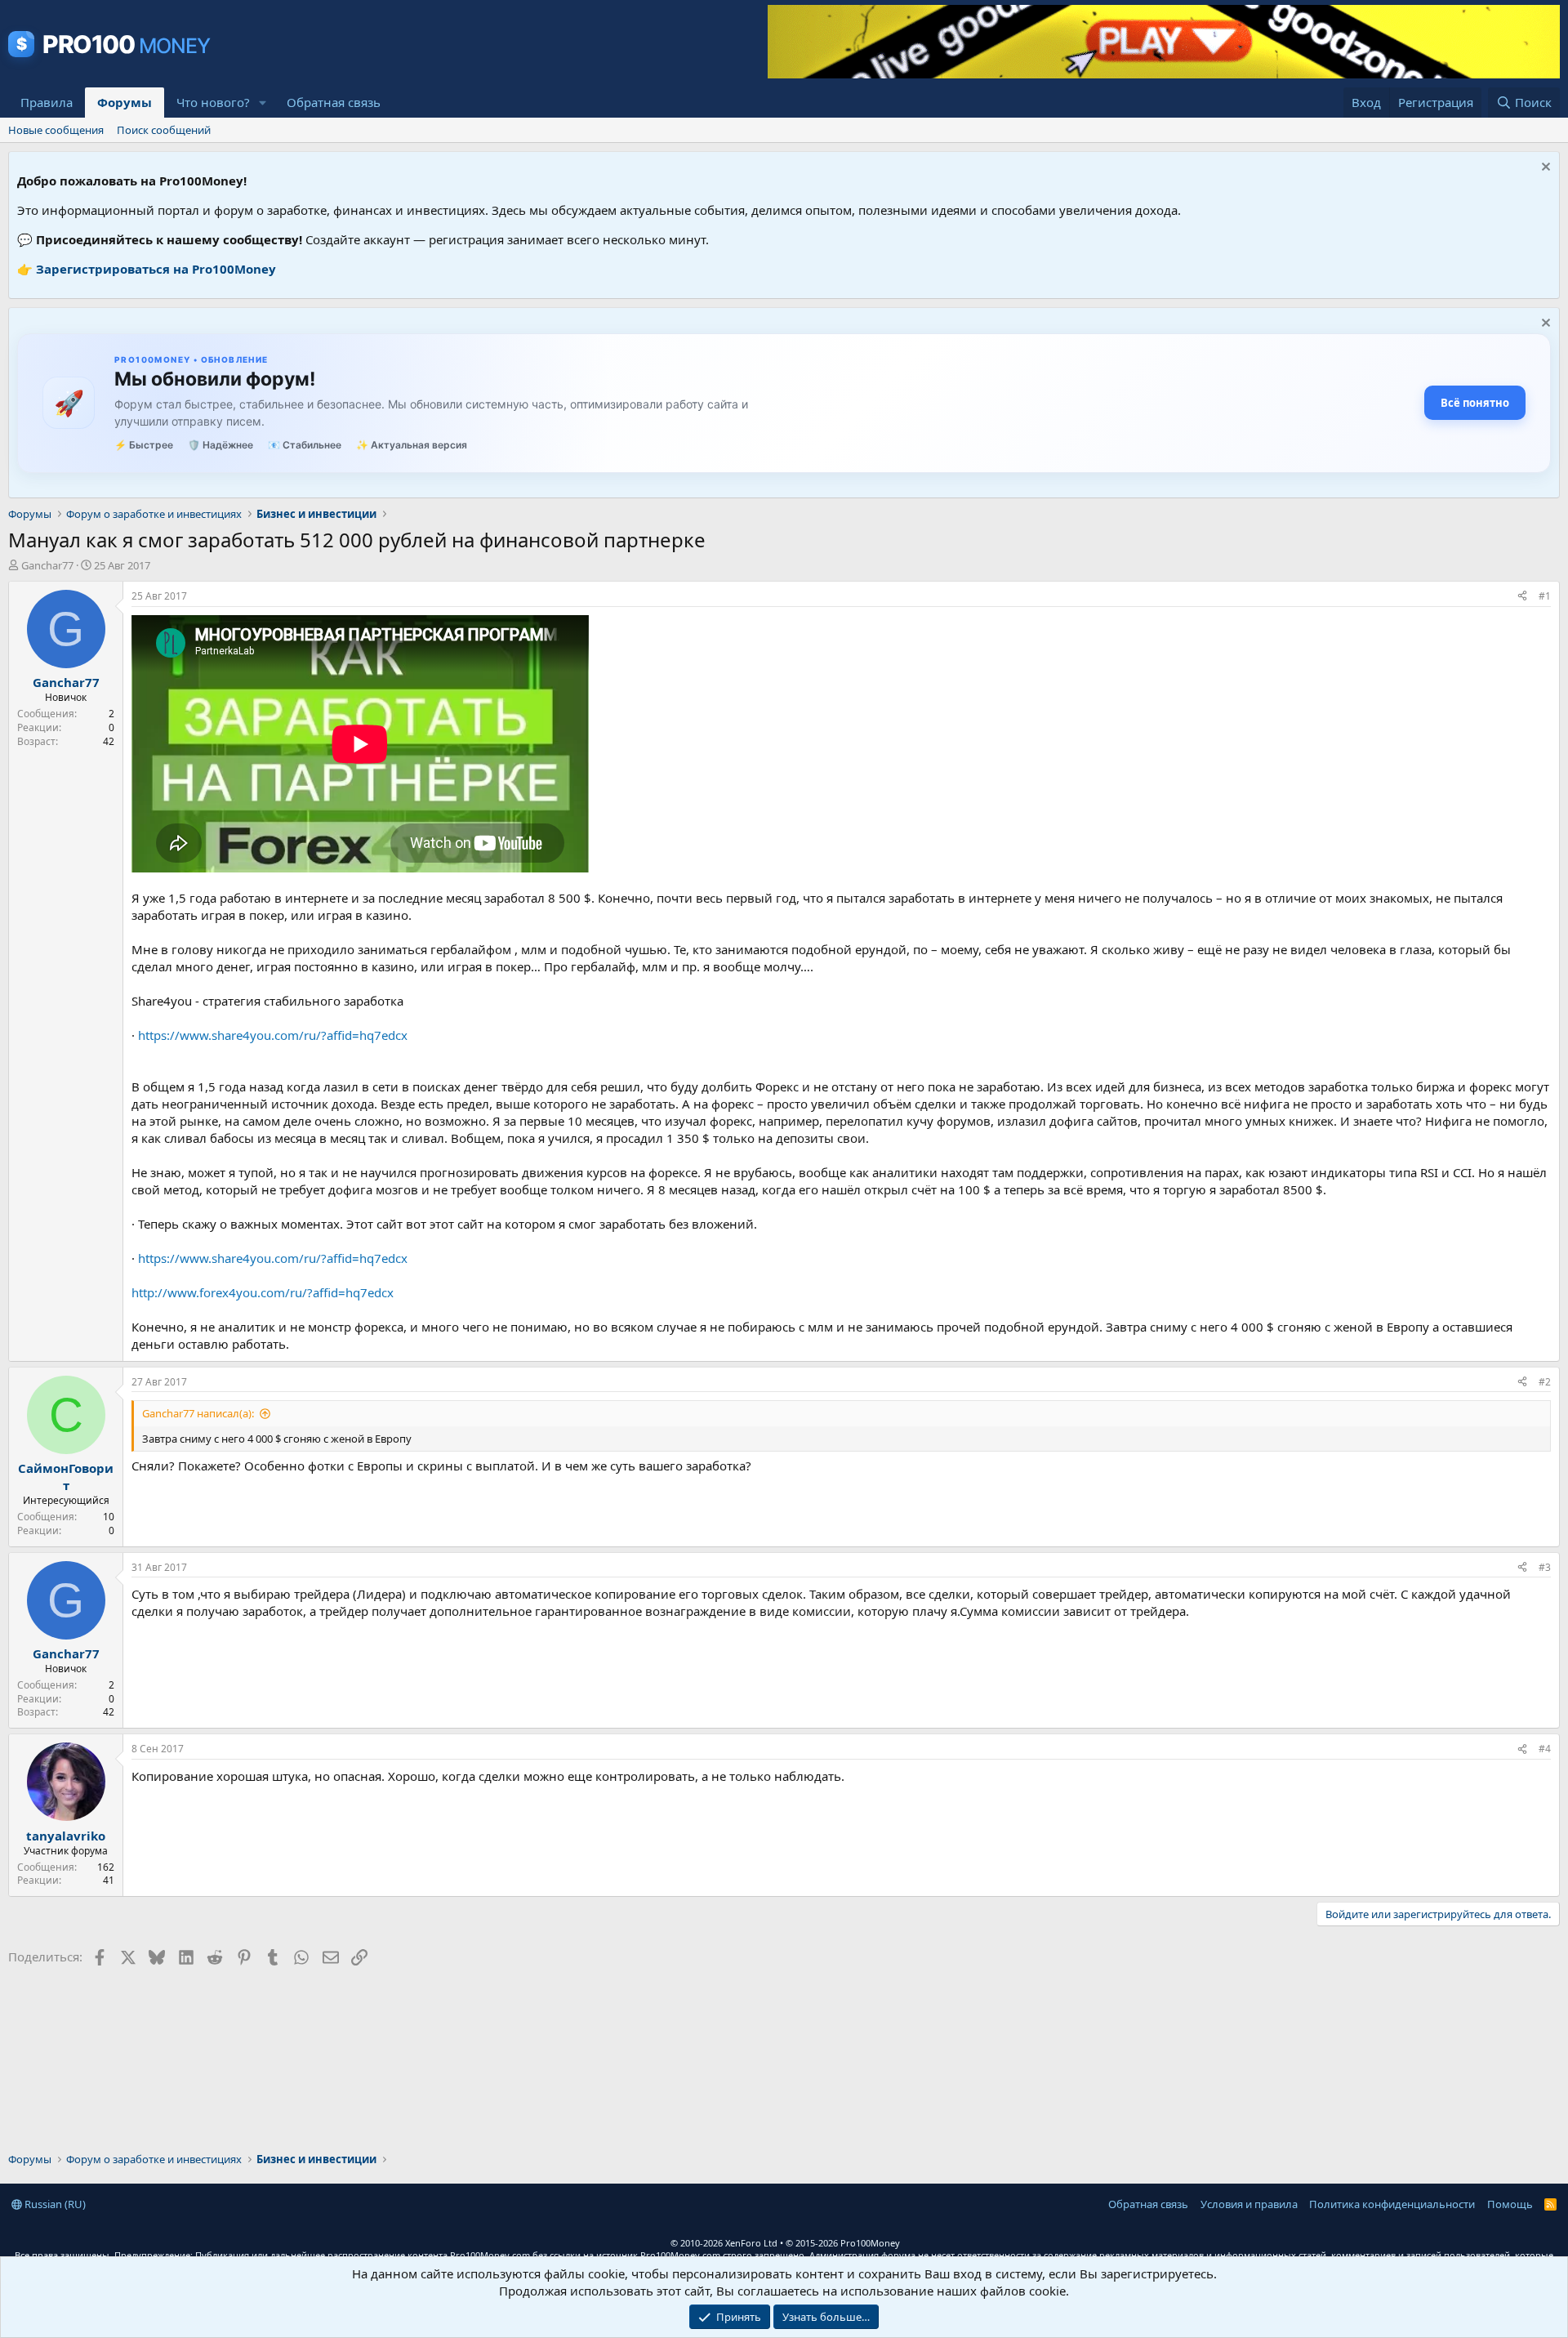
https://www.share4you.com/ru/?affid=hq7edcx (273, 1035)
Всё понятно (1475, 403)
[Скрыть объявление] (1544, 169)
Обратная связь (334, 102)
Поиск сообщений (164, 130)
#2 (1545, 1382)
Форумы (125, 102)
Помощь (1510, 2204)
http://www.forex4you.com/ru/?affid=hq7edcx (263, 1292)
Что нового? (213, 102)
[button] (263, 103)
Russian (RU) (54, 2204)
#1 (1545, 596)
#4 (1545, 1749)
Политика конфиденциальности (1392, 2204)
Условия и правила (1249, 2204)
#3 (1545, 1567)
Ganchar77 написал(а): (198, 1413)
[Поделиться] (1522, 597)
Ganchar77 (47, 565)
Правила (47, 102)
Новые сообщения (56, 130)
